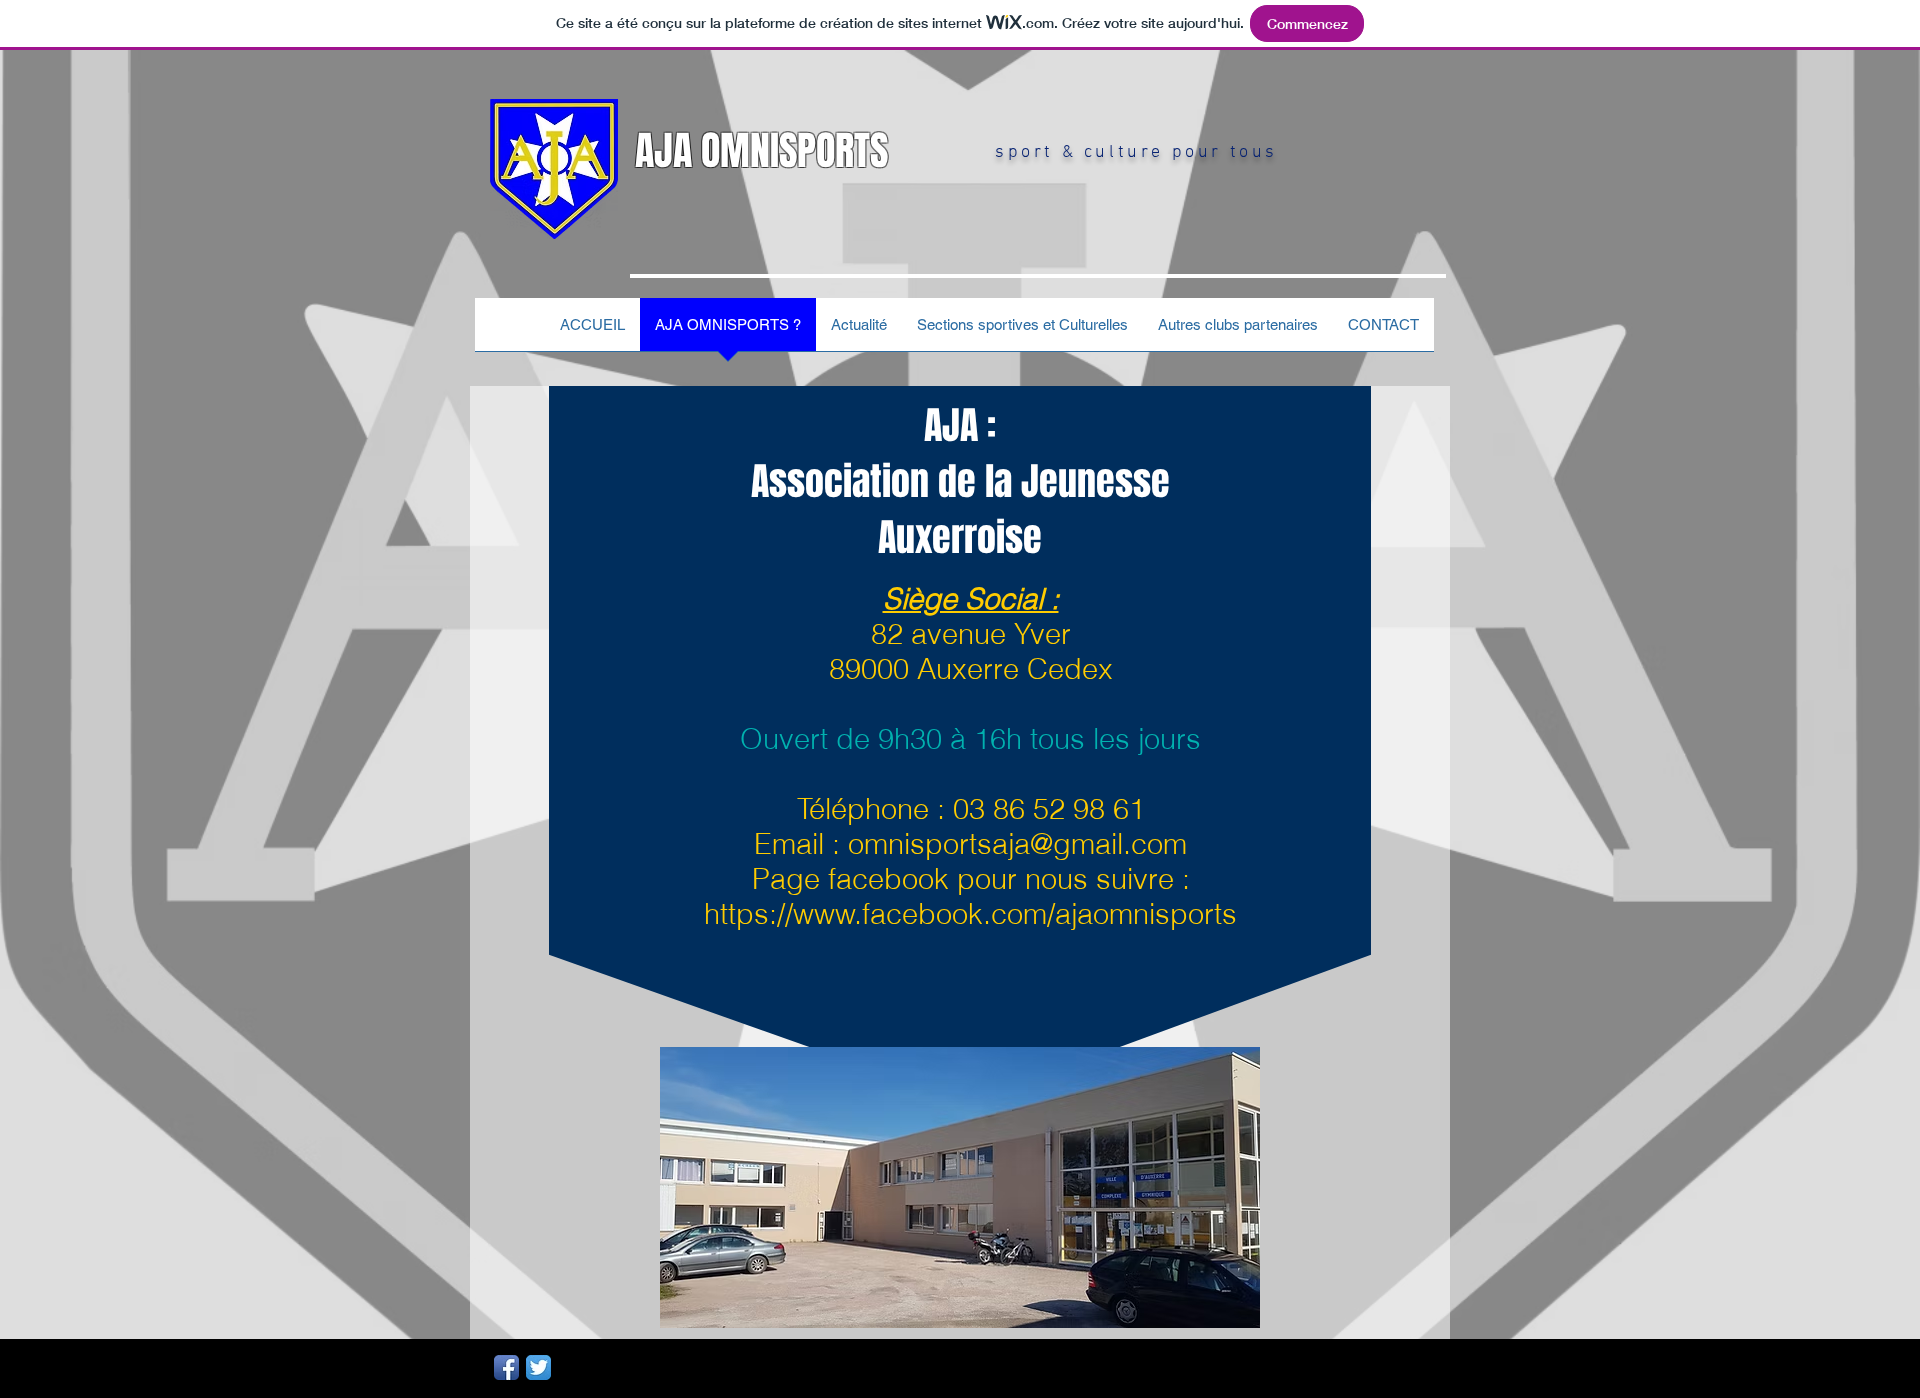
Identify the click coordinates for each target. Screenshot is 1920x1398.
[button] (1238, 331)
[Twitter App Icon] (538, 1367)
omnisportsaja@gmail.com (1017, 843)
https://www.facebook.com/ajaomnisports (970, 913)
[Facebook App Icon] (506, 1367)
